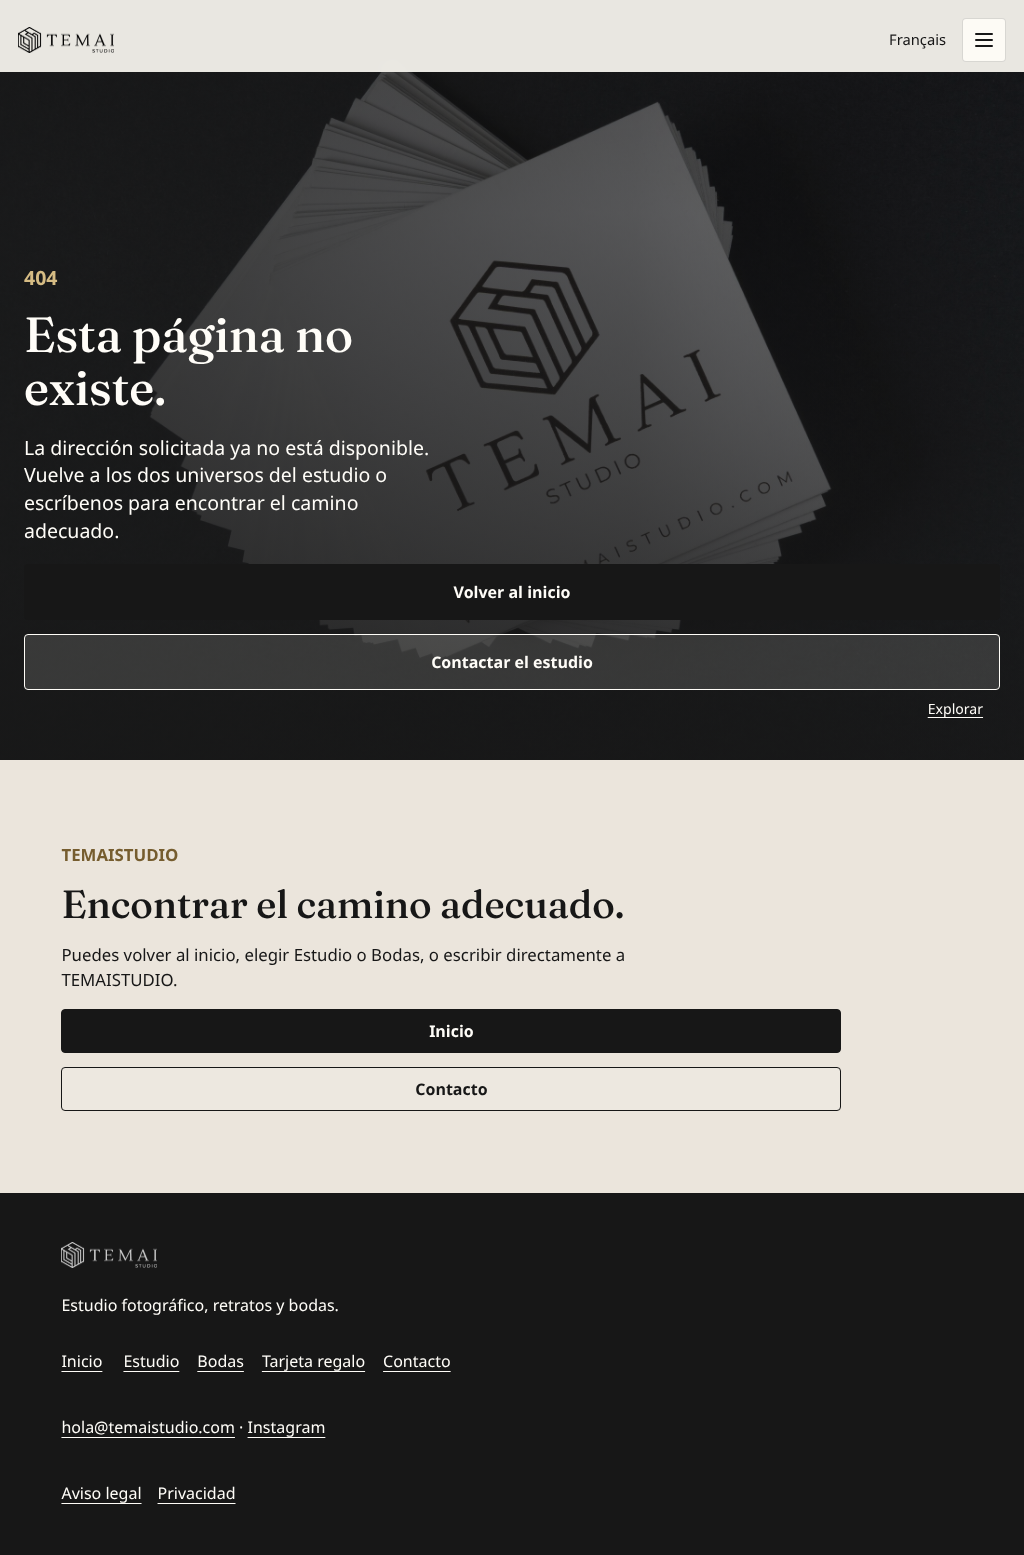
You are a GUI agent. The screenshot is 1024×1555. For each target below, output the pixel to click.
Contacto (451, 1089)
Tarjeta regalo (313, 1361)
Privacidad (197, 1493)
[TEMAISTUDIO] (226, 1255)
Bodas (220, 1361)
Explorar (955, 709)
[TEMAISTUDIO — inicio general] (66, 40)
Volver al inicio (512, 592)
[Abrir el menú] (984, 40)
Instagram (287, 1427)
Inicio (451, 1031)
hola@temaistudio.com (148, 1427)
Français (917, 40)
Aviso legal (101, 1493)
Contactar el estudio (512, 662)
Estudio (151, 1361)
